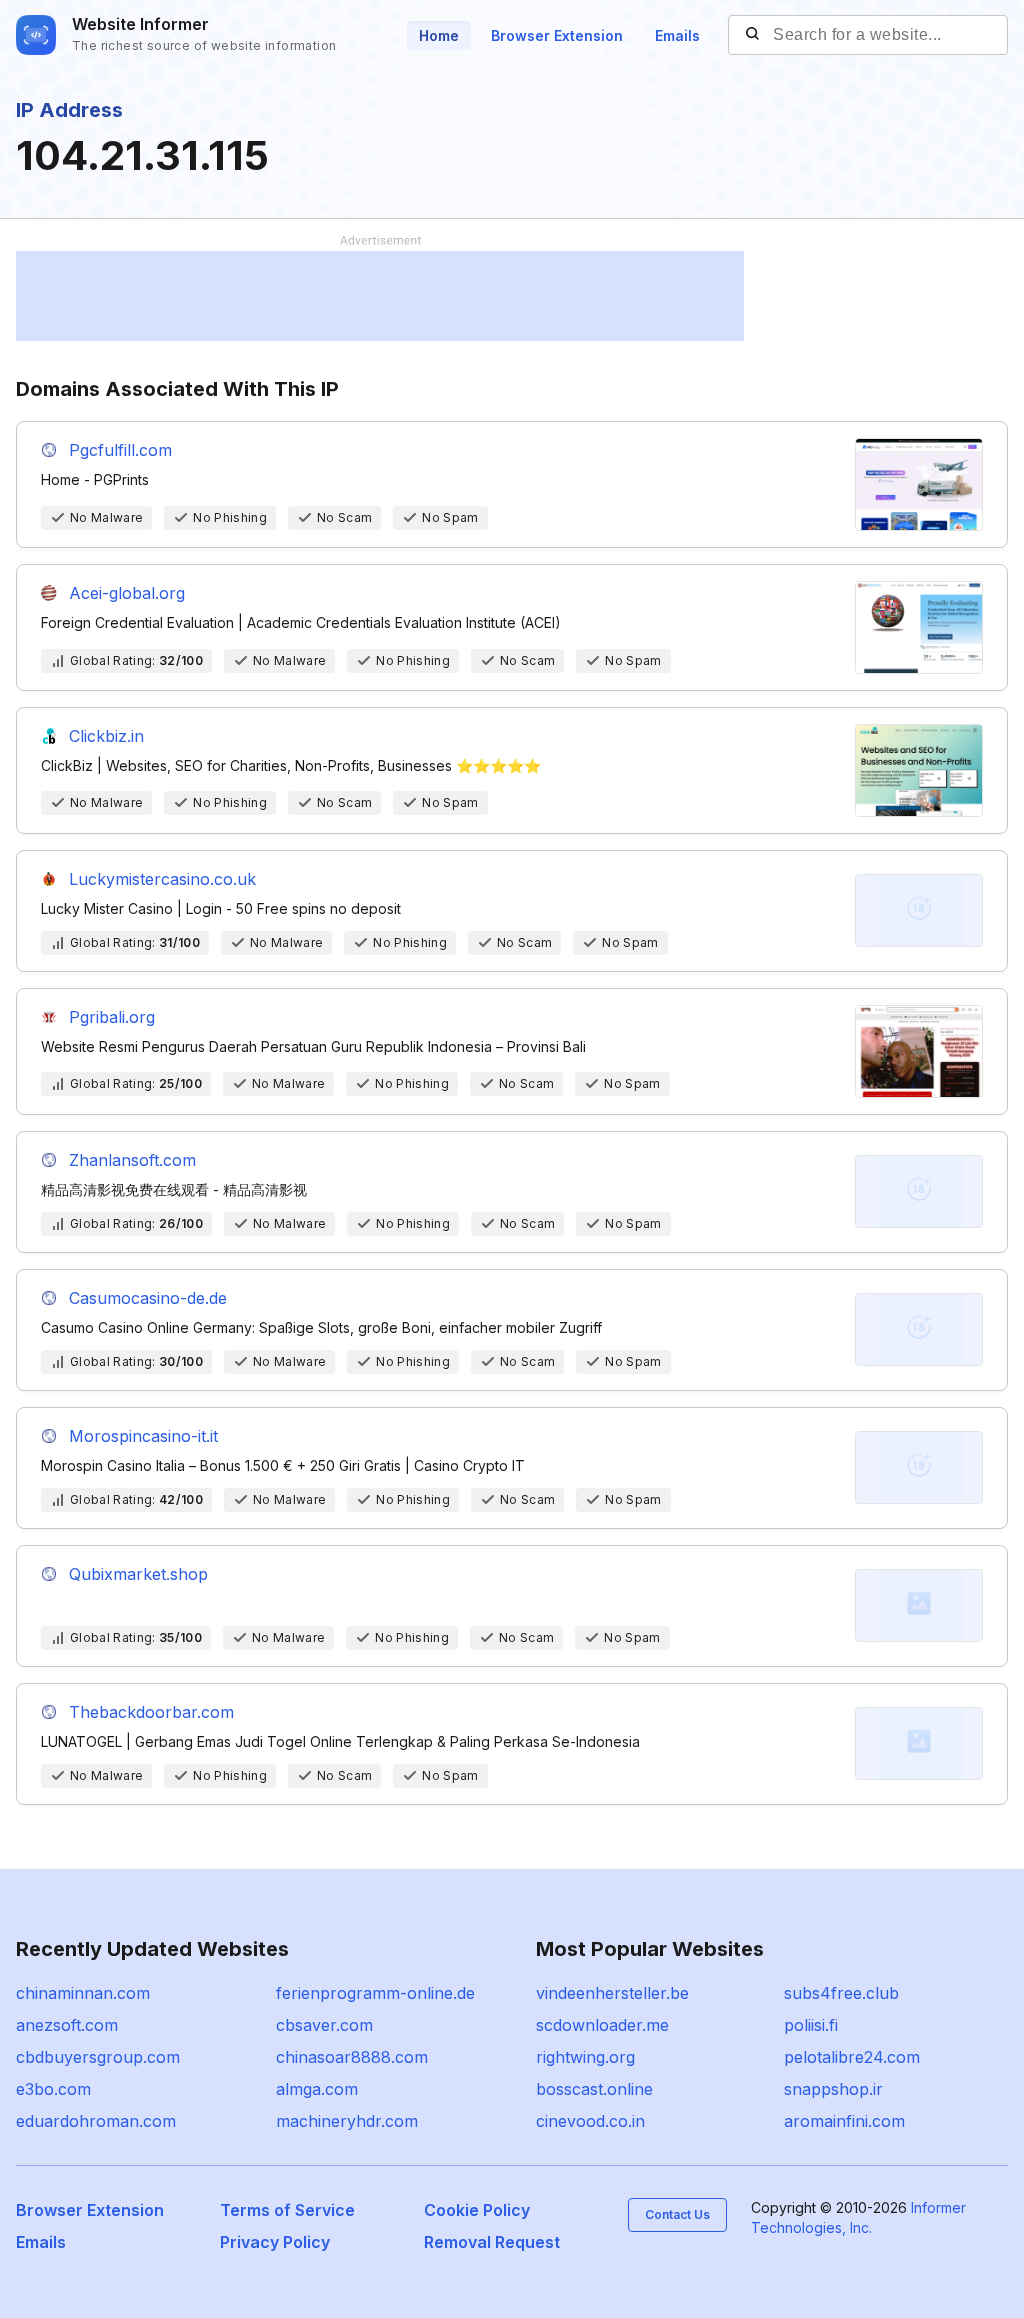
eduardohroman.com (96, 2121)
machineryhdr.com (347, 2121)
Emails (677, 35)
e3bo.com (53, 2089)
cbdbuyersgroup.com (98, 2057)
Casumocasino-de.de (148, 1298)
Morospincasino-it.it (143, 1436)
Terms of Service (287, 2210)
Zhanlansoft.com (132, 1160)
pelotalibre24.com (852, 2057)
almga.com (317, 2089)
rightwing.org (585, 2057)
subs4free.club (841, 1993)
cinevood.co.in (590, 2121)
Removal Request (492, 2242)
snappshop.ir (833, 2089)
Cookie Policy (477, 2210)
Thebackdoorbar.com (151, 1712)
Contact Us (677, 2214)
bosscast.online (594, 2089)
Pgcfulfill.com (120, 450)
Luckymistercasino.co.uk (162, 879)
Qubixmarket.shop (138, 1574)
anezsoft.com (67, 2025)
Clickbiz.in (106, 736)
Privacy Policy (275, 2242)
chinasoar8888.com (352, 2057)
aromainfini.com (844, 2121)
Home (439, 35)
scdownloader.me (602, 2025)
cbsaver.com (324, 2025)
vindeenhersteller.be (612, 1993)
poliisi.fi (811, 2025)
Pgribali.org (112, 1017)
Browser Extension (557, 35)
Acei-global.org (127, 593)
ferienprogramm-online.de (375, 1993)
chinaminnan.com (83, 1993)
